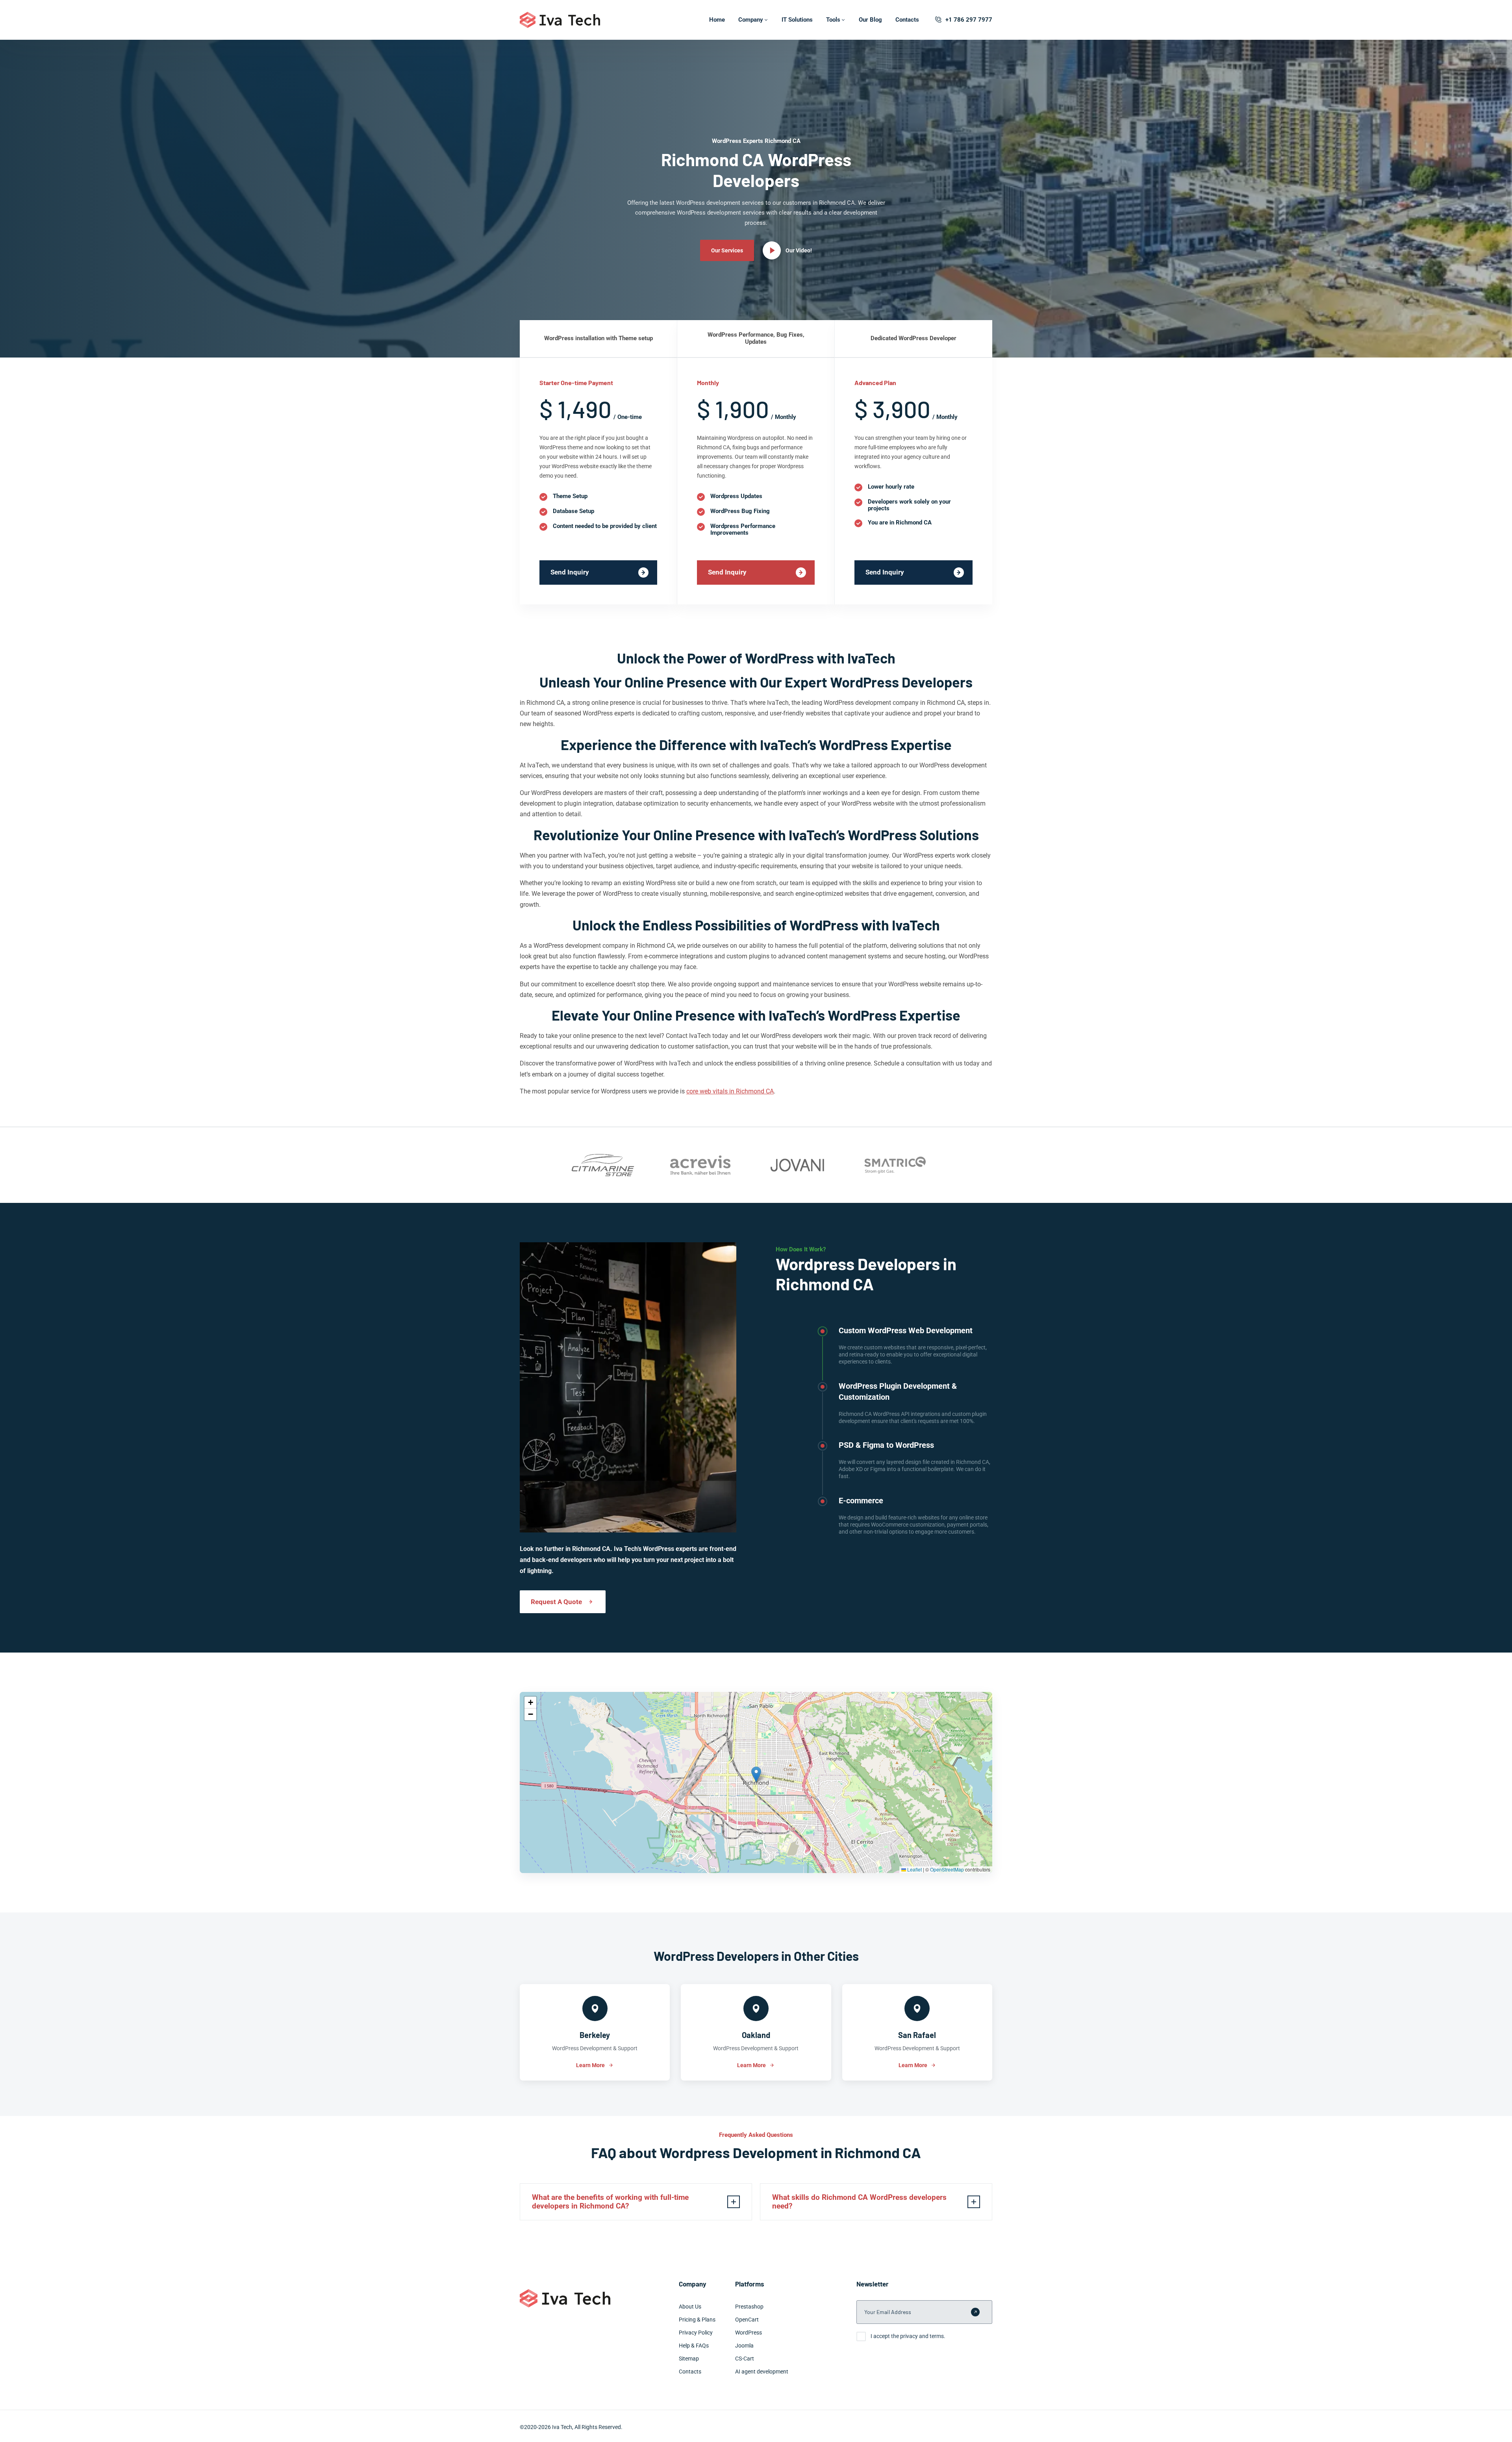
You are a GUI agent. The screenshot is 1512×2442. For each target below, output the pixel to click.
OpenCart (747, 2320)
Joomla (744, 2346)
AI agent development (762, 2372)
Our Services (727, 250)
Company (751, 20)
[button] (756, 1774)
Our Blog (870, 20)
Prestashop (749, 2307)
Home (717, 20)
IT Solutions (797, 20)
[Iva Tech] (560, 20)
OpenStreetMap (947, 1869)
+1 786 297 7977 (969, 20)
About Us (690, 2307)
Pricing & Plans (697, 2320)
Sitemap (689, 2359)
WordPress (749, 2333)
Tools (833, 20)
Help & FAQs (694, 2346)
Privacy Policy (696, 2333)
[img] (756, 1782)
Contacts (907, 20)
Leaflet (914, 1869)
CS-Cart (745, 2359)
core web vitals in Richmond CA (730, 1091)
